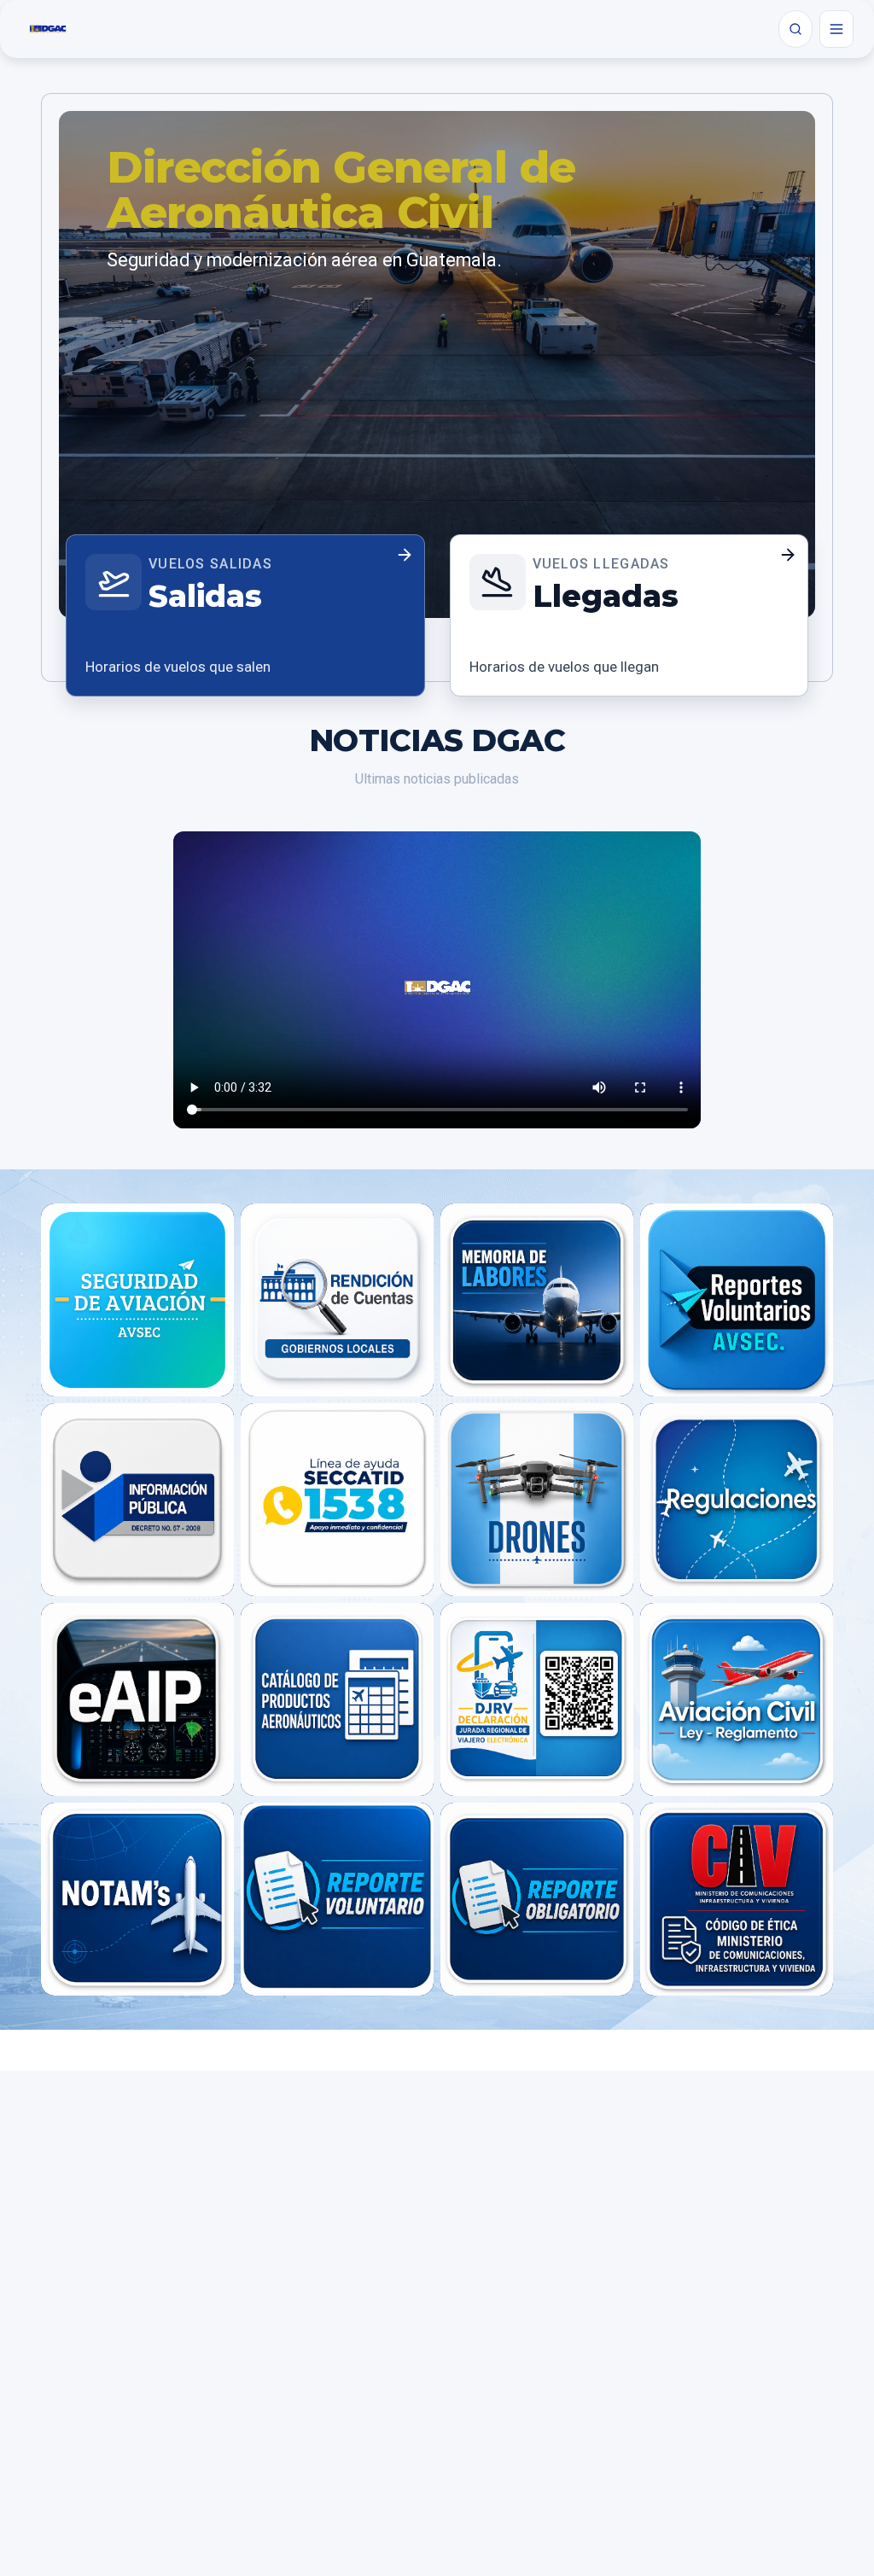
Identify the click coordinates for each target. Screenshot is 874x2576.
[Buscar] (795, 29)
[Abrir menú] (836, 29)
